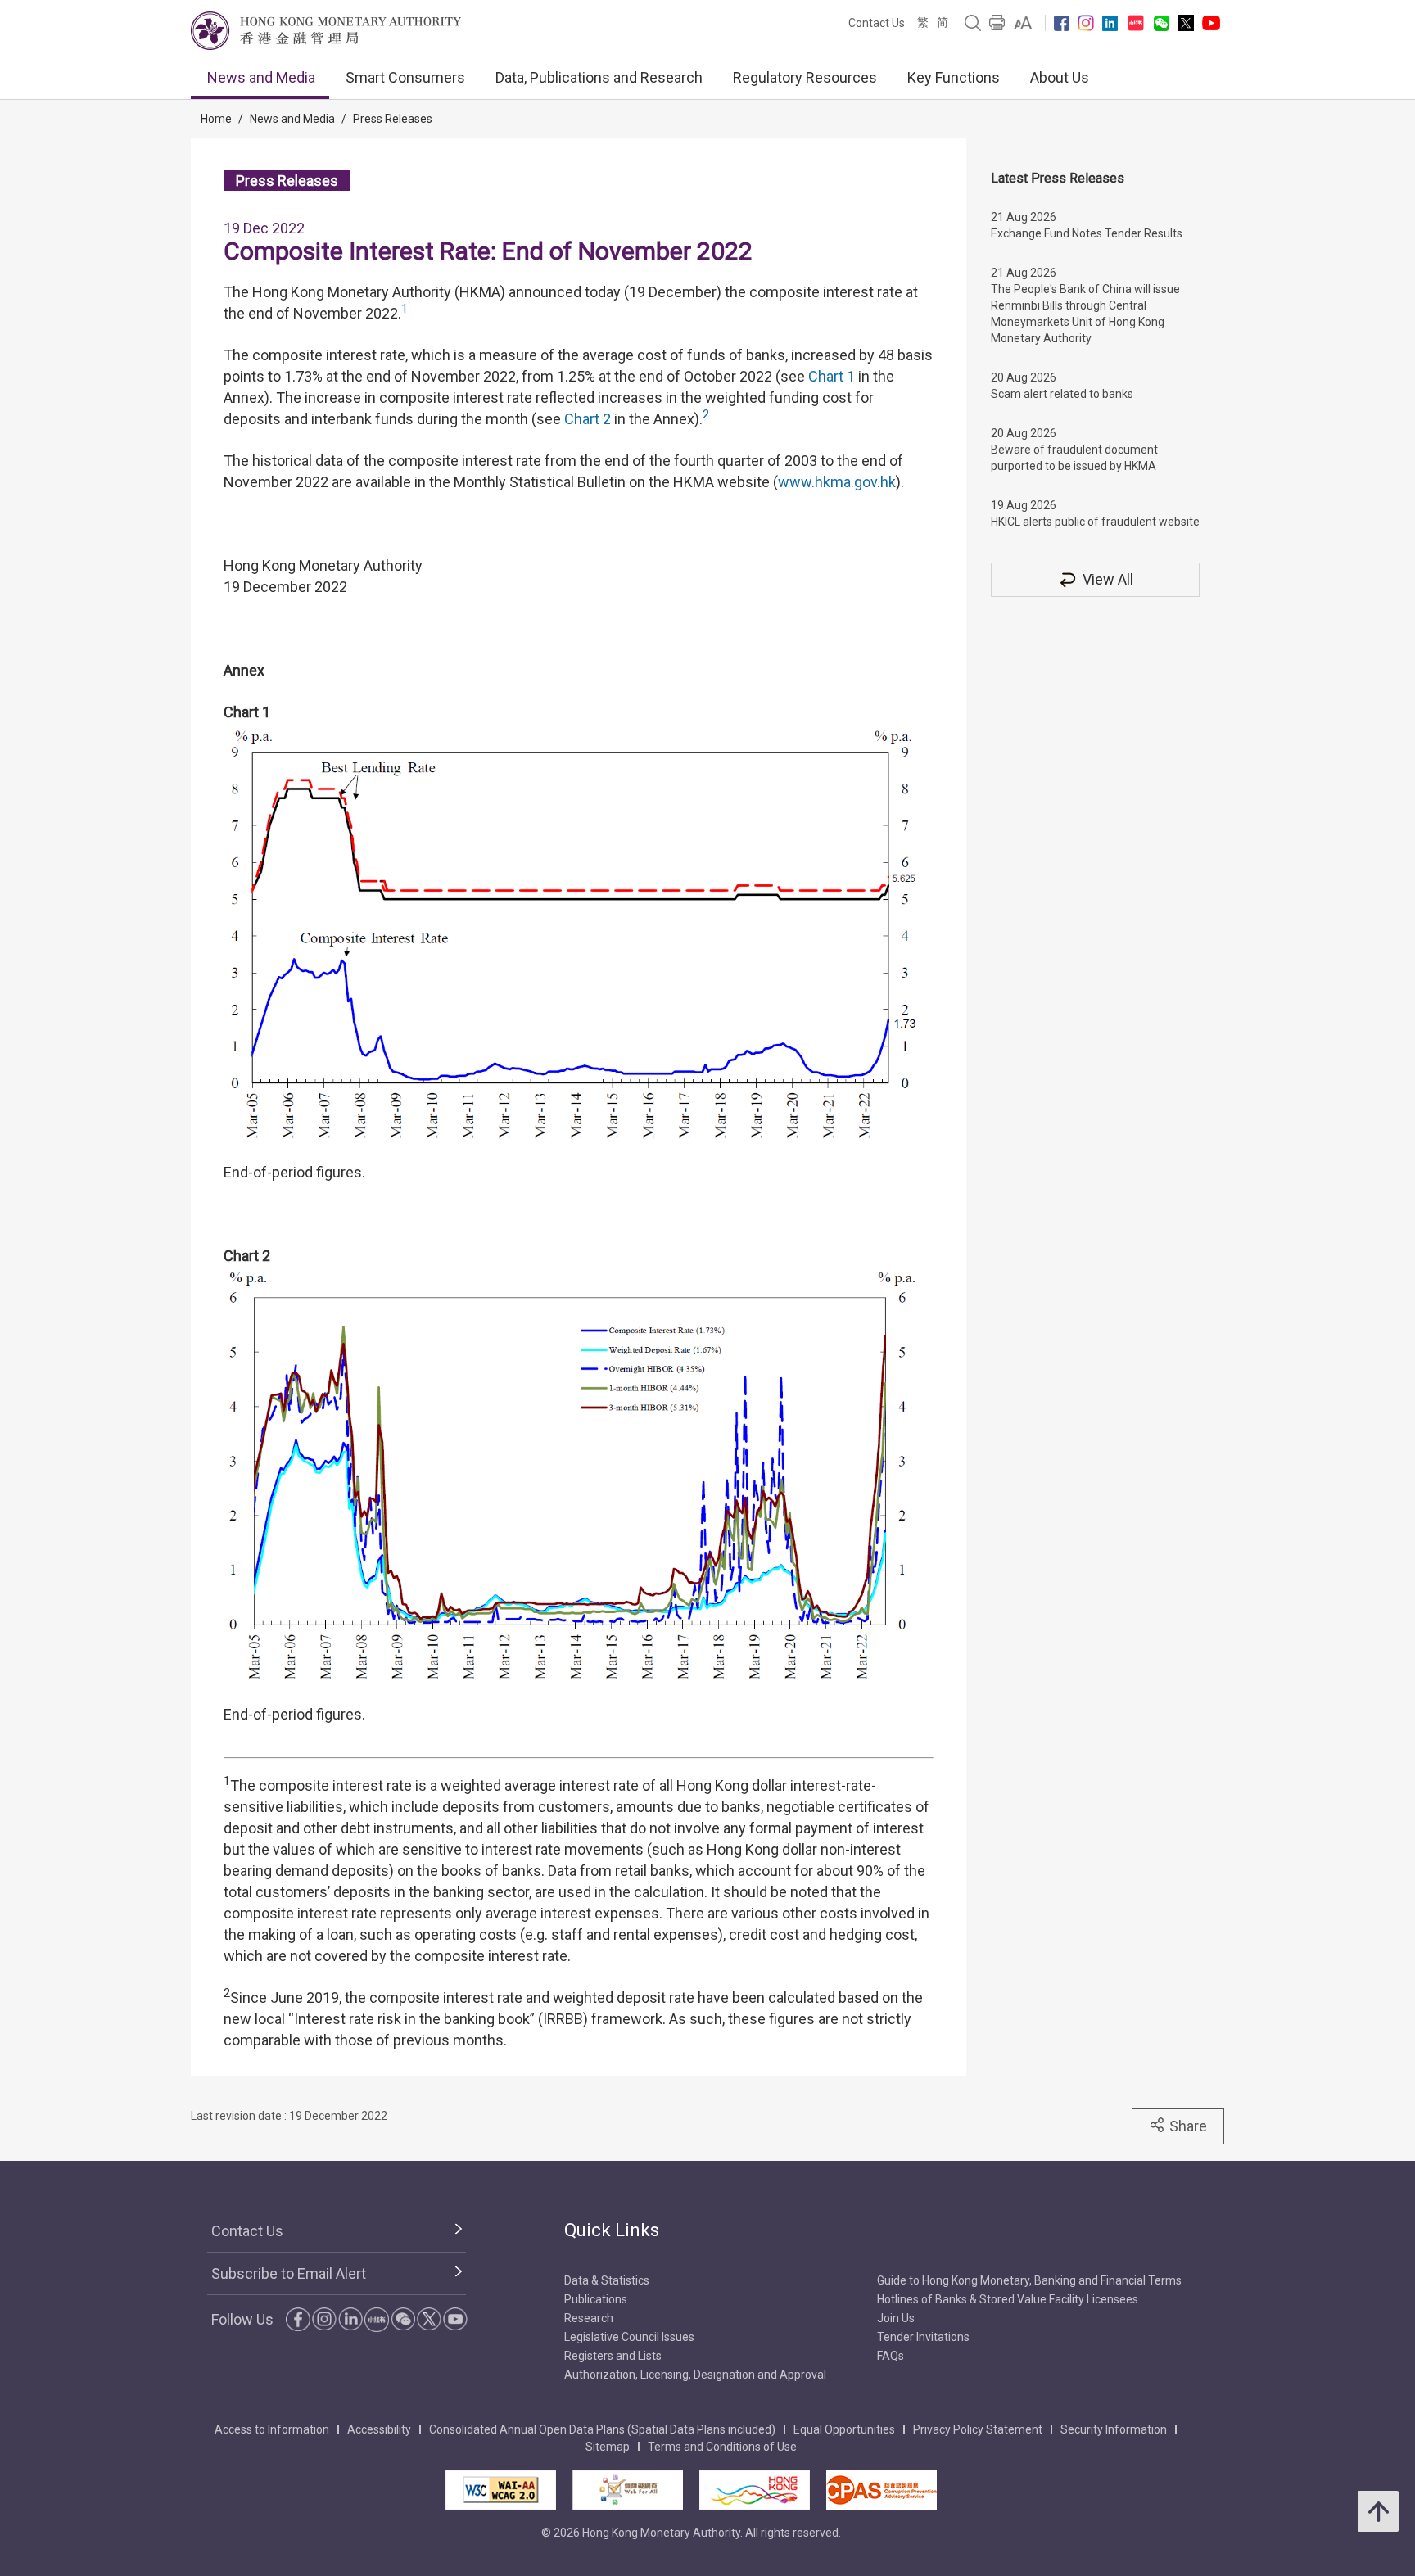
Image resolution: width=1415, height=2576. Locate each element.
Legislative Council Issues (629, 2337)
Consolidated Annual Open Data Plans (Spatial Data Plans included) (602, 2429)
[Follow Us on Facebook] (1062, 23)
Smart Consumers (405, 77)
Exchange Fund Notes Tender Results (1087, 233)
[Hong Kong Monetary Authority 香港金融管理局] (326, 31)
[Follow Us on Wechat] (1162, 23)
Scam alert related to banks (1062, 394)
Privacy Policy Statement (978, 2429)
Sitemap (608, 2447)
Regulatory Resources (805, 77)
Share (1188, 2126)
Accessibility (379, 2429)
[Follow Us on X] (1186, 23)
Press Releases (393, 119)
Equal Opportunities (844, 2429)
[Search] (973, 23)
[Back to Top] (1378, 2511)
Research (589, 2318)
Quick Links (612, 2230)
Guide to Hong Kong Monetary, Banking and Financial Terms (1029, 2280)
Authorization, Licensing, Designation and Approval (695, 2375)
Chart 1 (832, 376)
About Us (1060, 77)
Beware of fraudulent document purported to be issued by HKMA (1074, 458)
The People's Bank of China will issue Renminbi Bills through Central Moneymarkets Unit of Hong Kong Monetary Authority (1085, 314)
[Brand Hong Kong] (755, 2490)
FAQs (891, 2356)
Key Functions (954, 77)
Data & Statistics (607, 2280)
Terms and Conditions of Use (722, 2447)
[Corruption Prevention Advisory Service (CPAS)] (882, 2490)
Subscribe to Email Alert (289, 2273)
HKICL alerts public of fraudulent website (1095, 522)
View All (1108, 579)
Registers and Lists (613, 2356)
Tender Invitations (923, 2337)
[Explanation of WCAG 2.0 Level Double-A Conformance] (501, 2490)
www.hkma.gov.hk (837, 482)
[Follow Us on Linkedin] (1110, 23)
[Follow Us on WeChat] (403, 2319)
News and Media (261, 77)
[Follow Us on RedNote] (1136, 23)
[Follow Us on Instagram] (1086, 23)
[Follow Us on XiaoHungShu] (377, 2320)
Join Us (896, 2318)
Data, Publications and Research (599, 77)
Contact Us (877, 23)
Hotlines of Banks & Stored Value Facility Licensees (1008, 2299)
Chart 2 (588, 419)
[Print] (997, 23)
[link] (1023, 23)
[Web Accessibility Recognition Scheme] (628, 2490)
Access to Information (272, 2429)
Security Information (1114, 2429)
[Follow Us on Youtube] (1211, 23)
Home (216, 119)
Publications (596, 2299)
